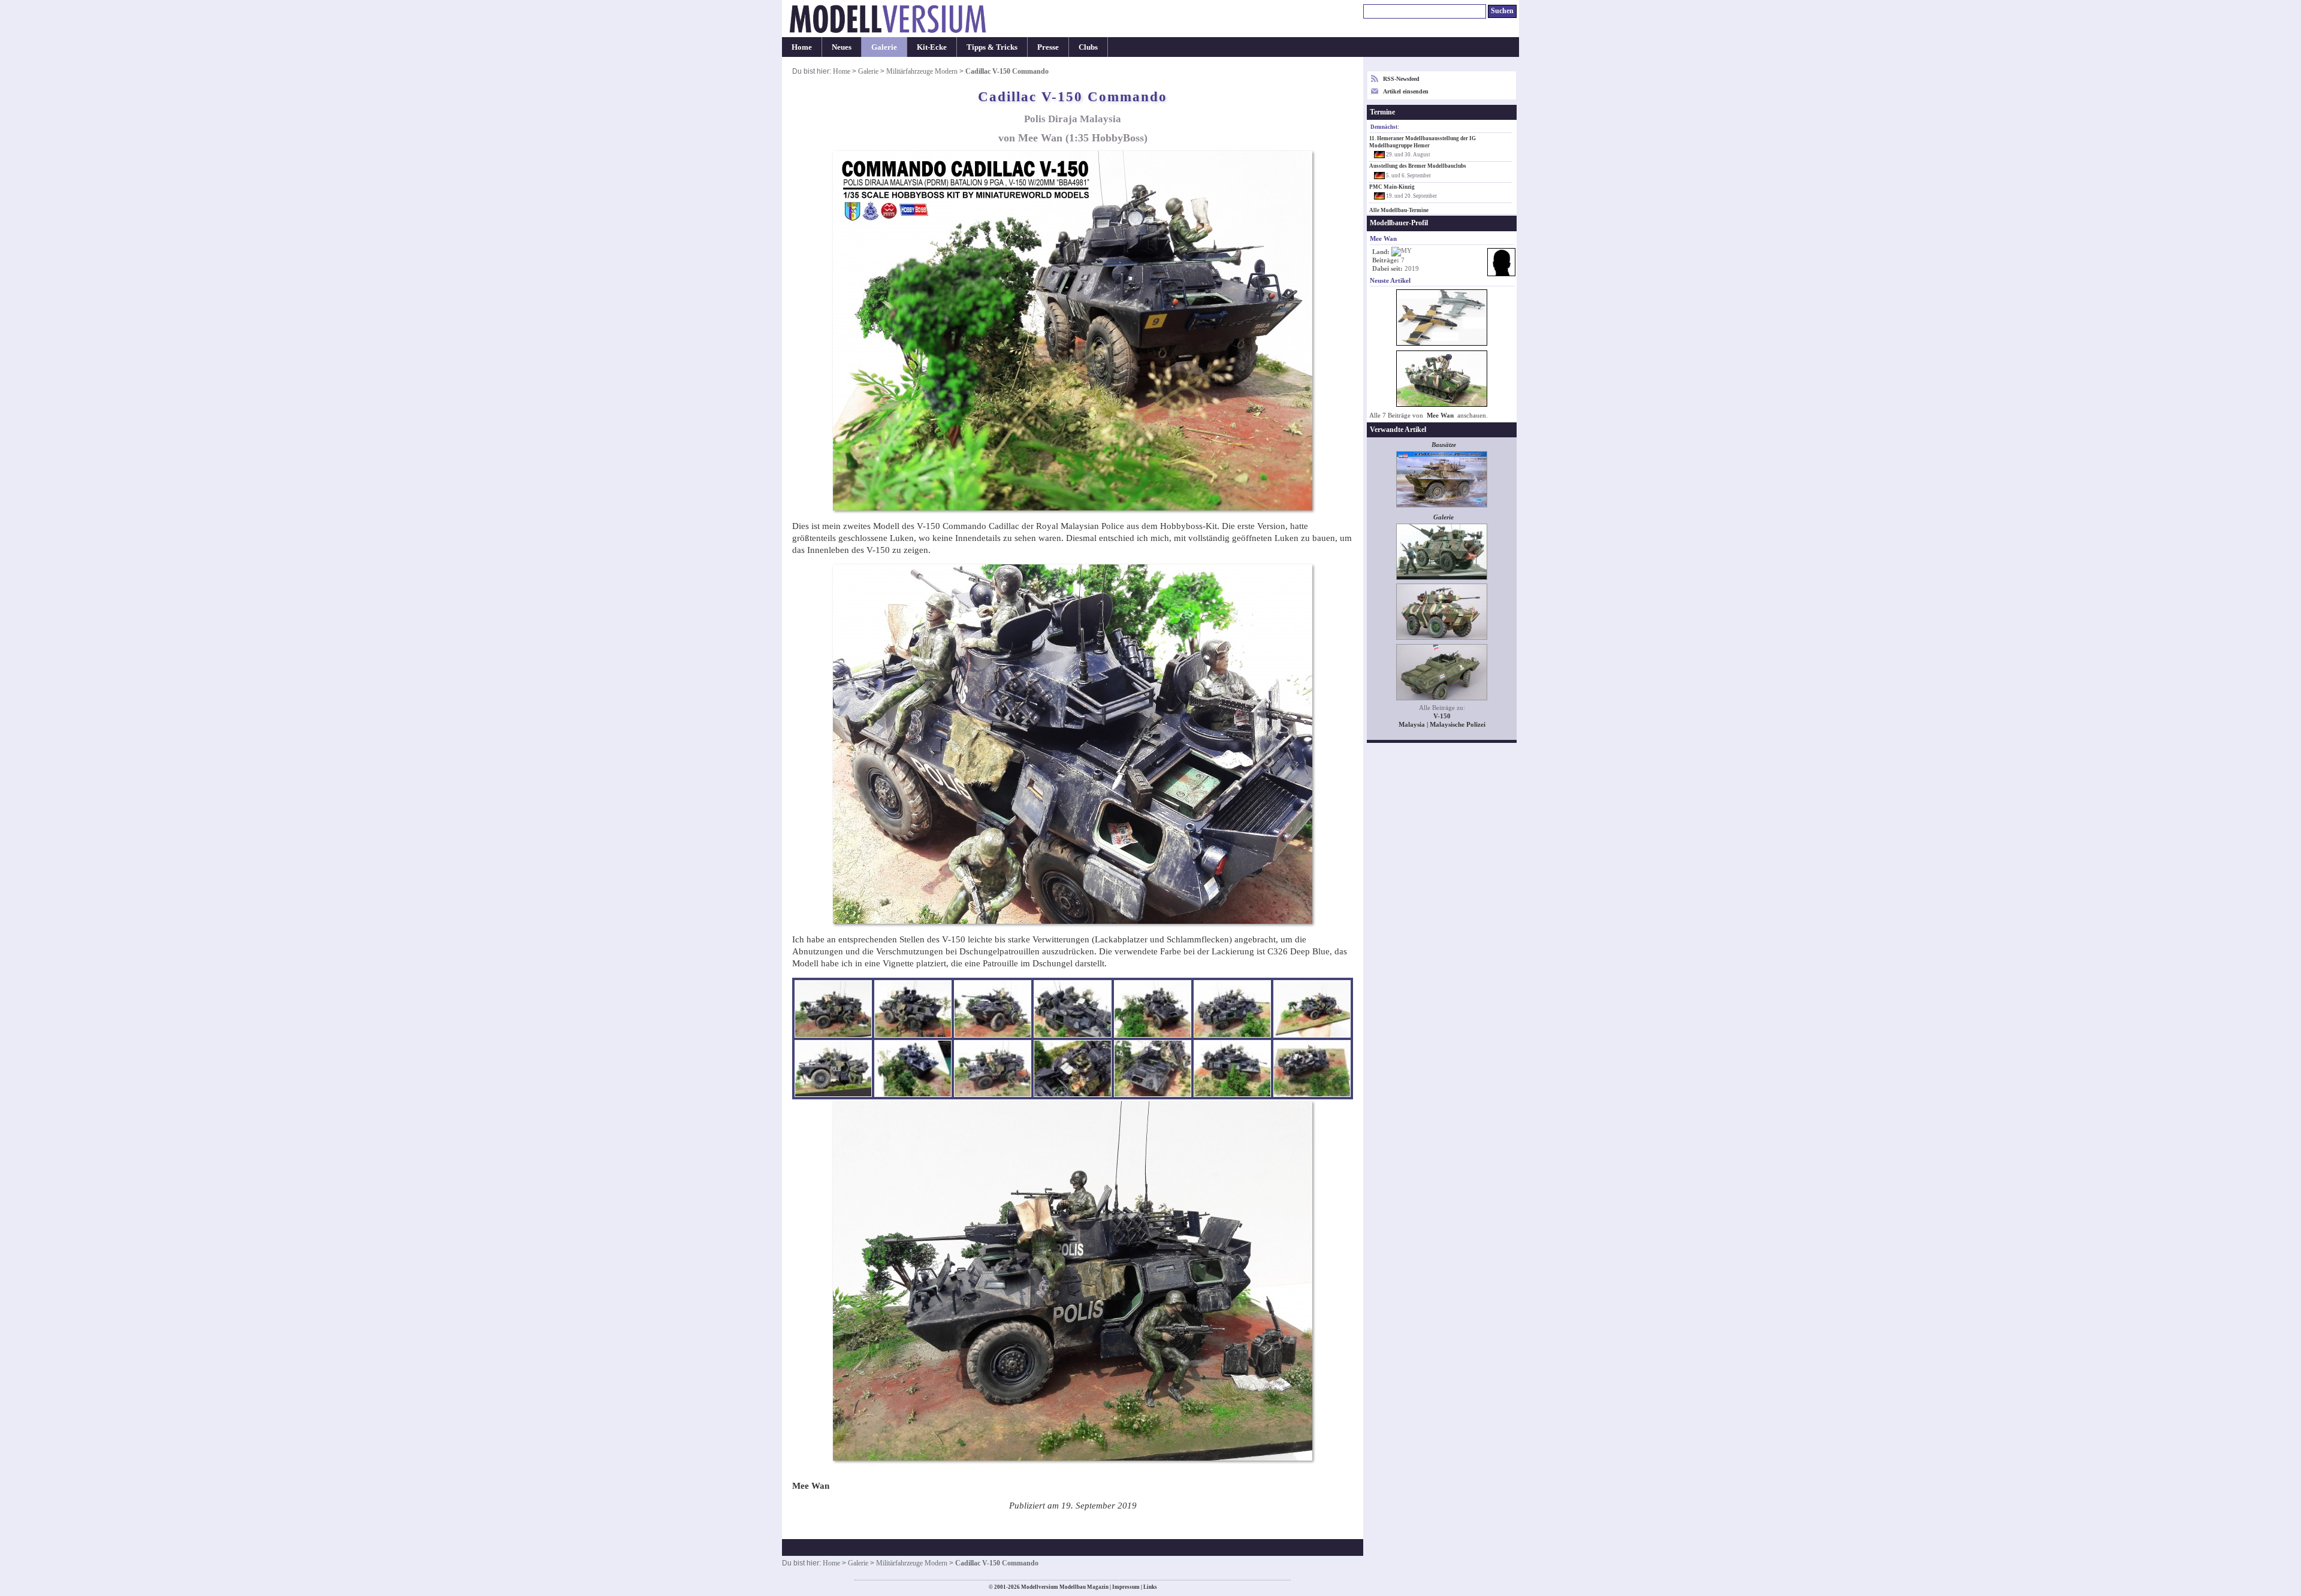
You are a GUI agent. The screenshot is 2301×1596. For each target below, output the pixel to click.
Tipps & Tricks (992, 47)
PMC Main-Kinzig (1392, 187)
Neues (842, 47)
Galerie (884, 47)
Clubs (1088, 47)
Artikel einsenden (1406, 91)
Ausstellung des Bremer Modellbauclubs (1418, 166)
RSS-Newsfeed (1401, 79)
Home (802, 47)
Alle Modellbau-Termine (1399, 210)
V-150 (1442, 716)
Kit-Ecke (932, 47)
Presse (1048, 47)
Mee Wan (1440, 415)
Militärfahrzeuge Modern (922, 71)
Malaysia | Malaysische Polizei (1442, 725)
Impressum (1126, 1587)
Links (1150, 1587)
